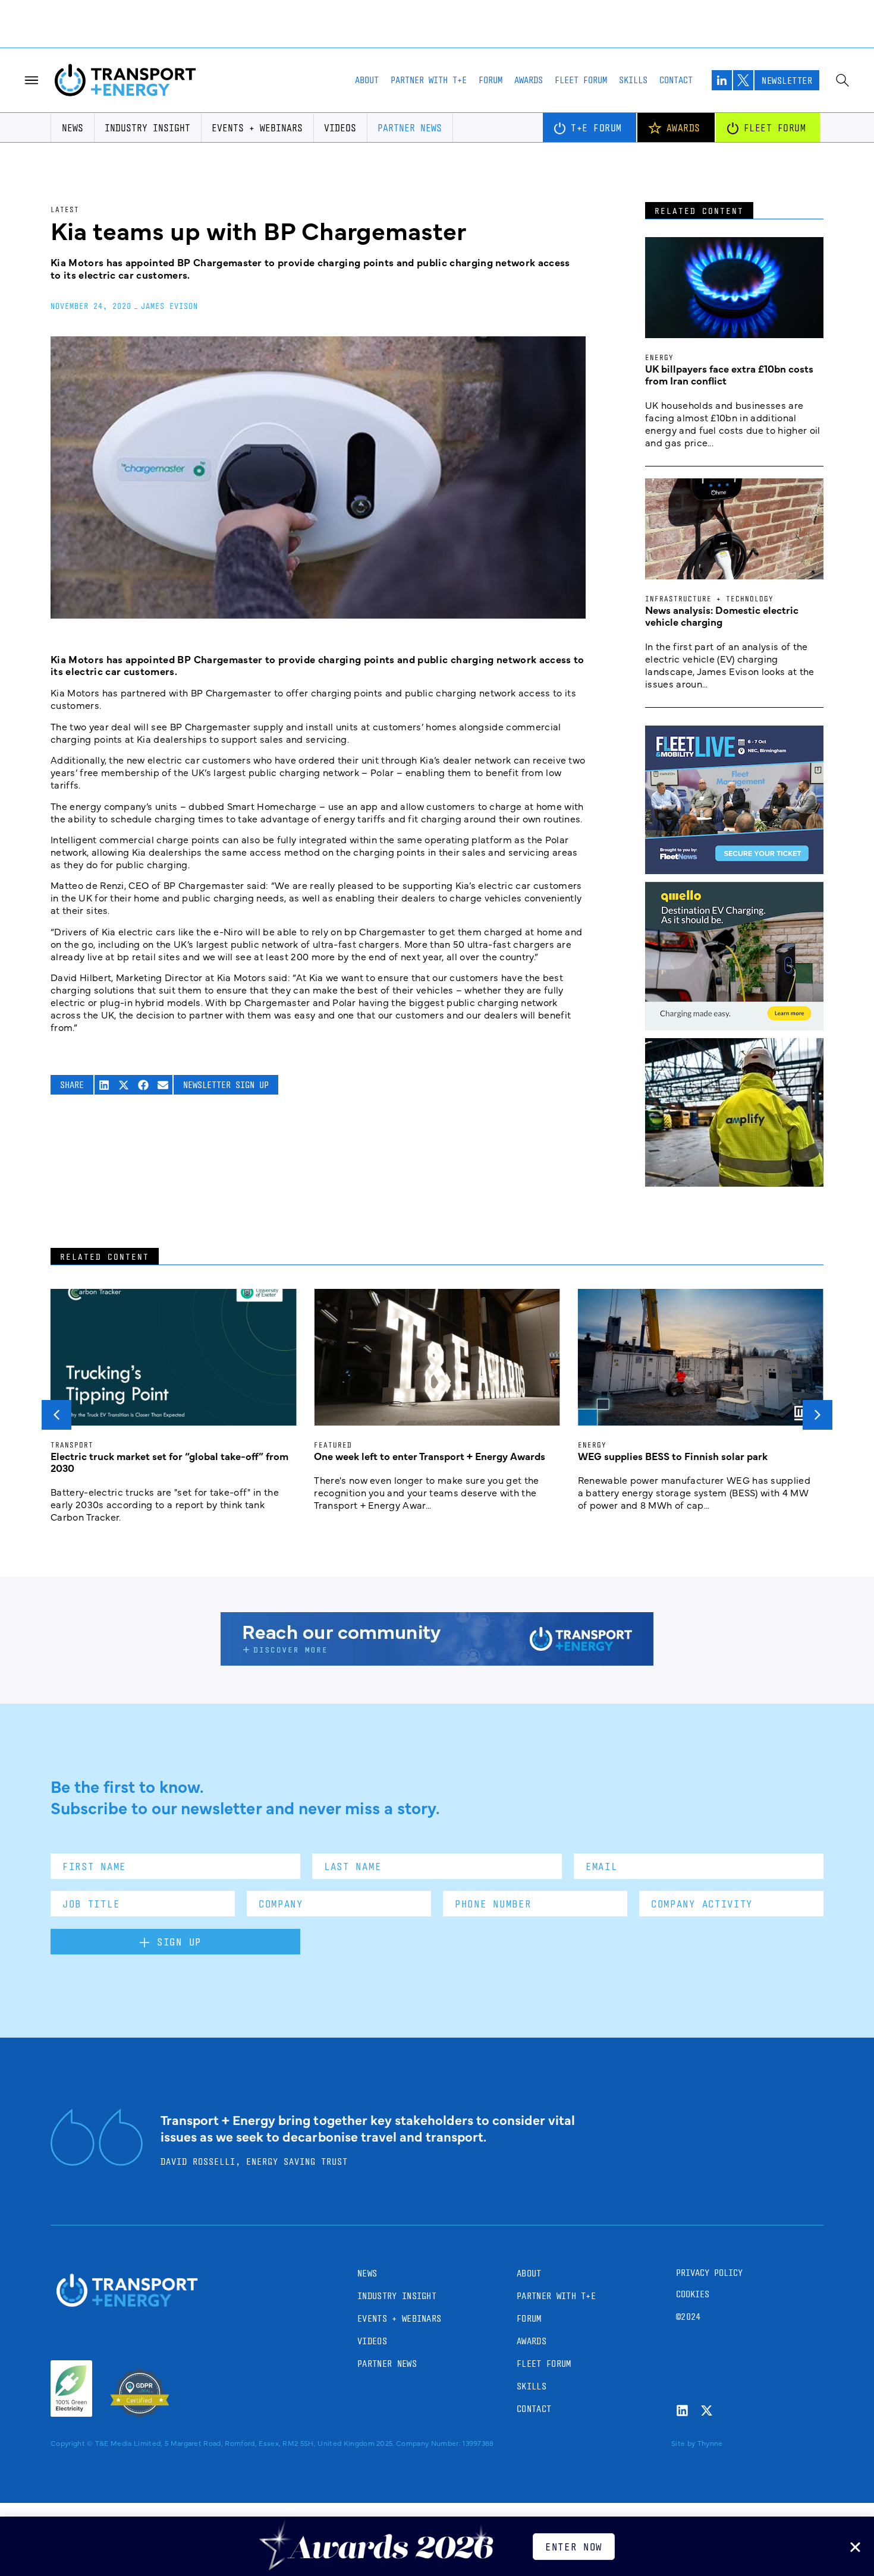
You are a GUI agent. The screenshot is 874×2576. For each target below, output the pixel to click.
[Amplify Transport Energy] (734, 1183)
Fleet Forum (581, 80)
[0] (734, 1026)
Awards (529, 80)
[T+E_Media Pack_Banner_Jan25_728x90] (437, 1661)
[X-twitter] (707, 2411)
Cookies (693, 2294)
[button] (104, 1085)
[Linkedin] (682, 2411)
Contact (676, 80)
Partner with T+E (429, 80)
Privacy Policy (709, 2273)
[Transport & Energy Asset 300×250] (734, 870)
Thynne (710, 2443)
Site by (683, 2443)
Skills (633, 80)
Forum (491, 80)
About (367, 80)
